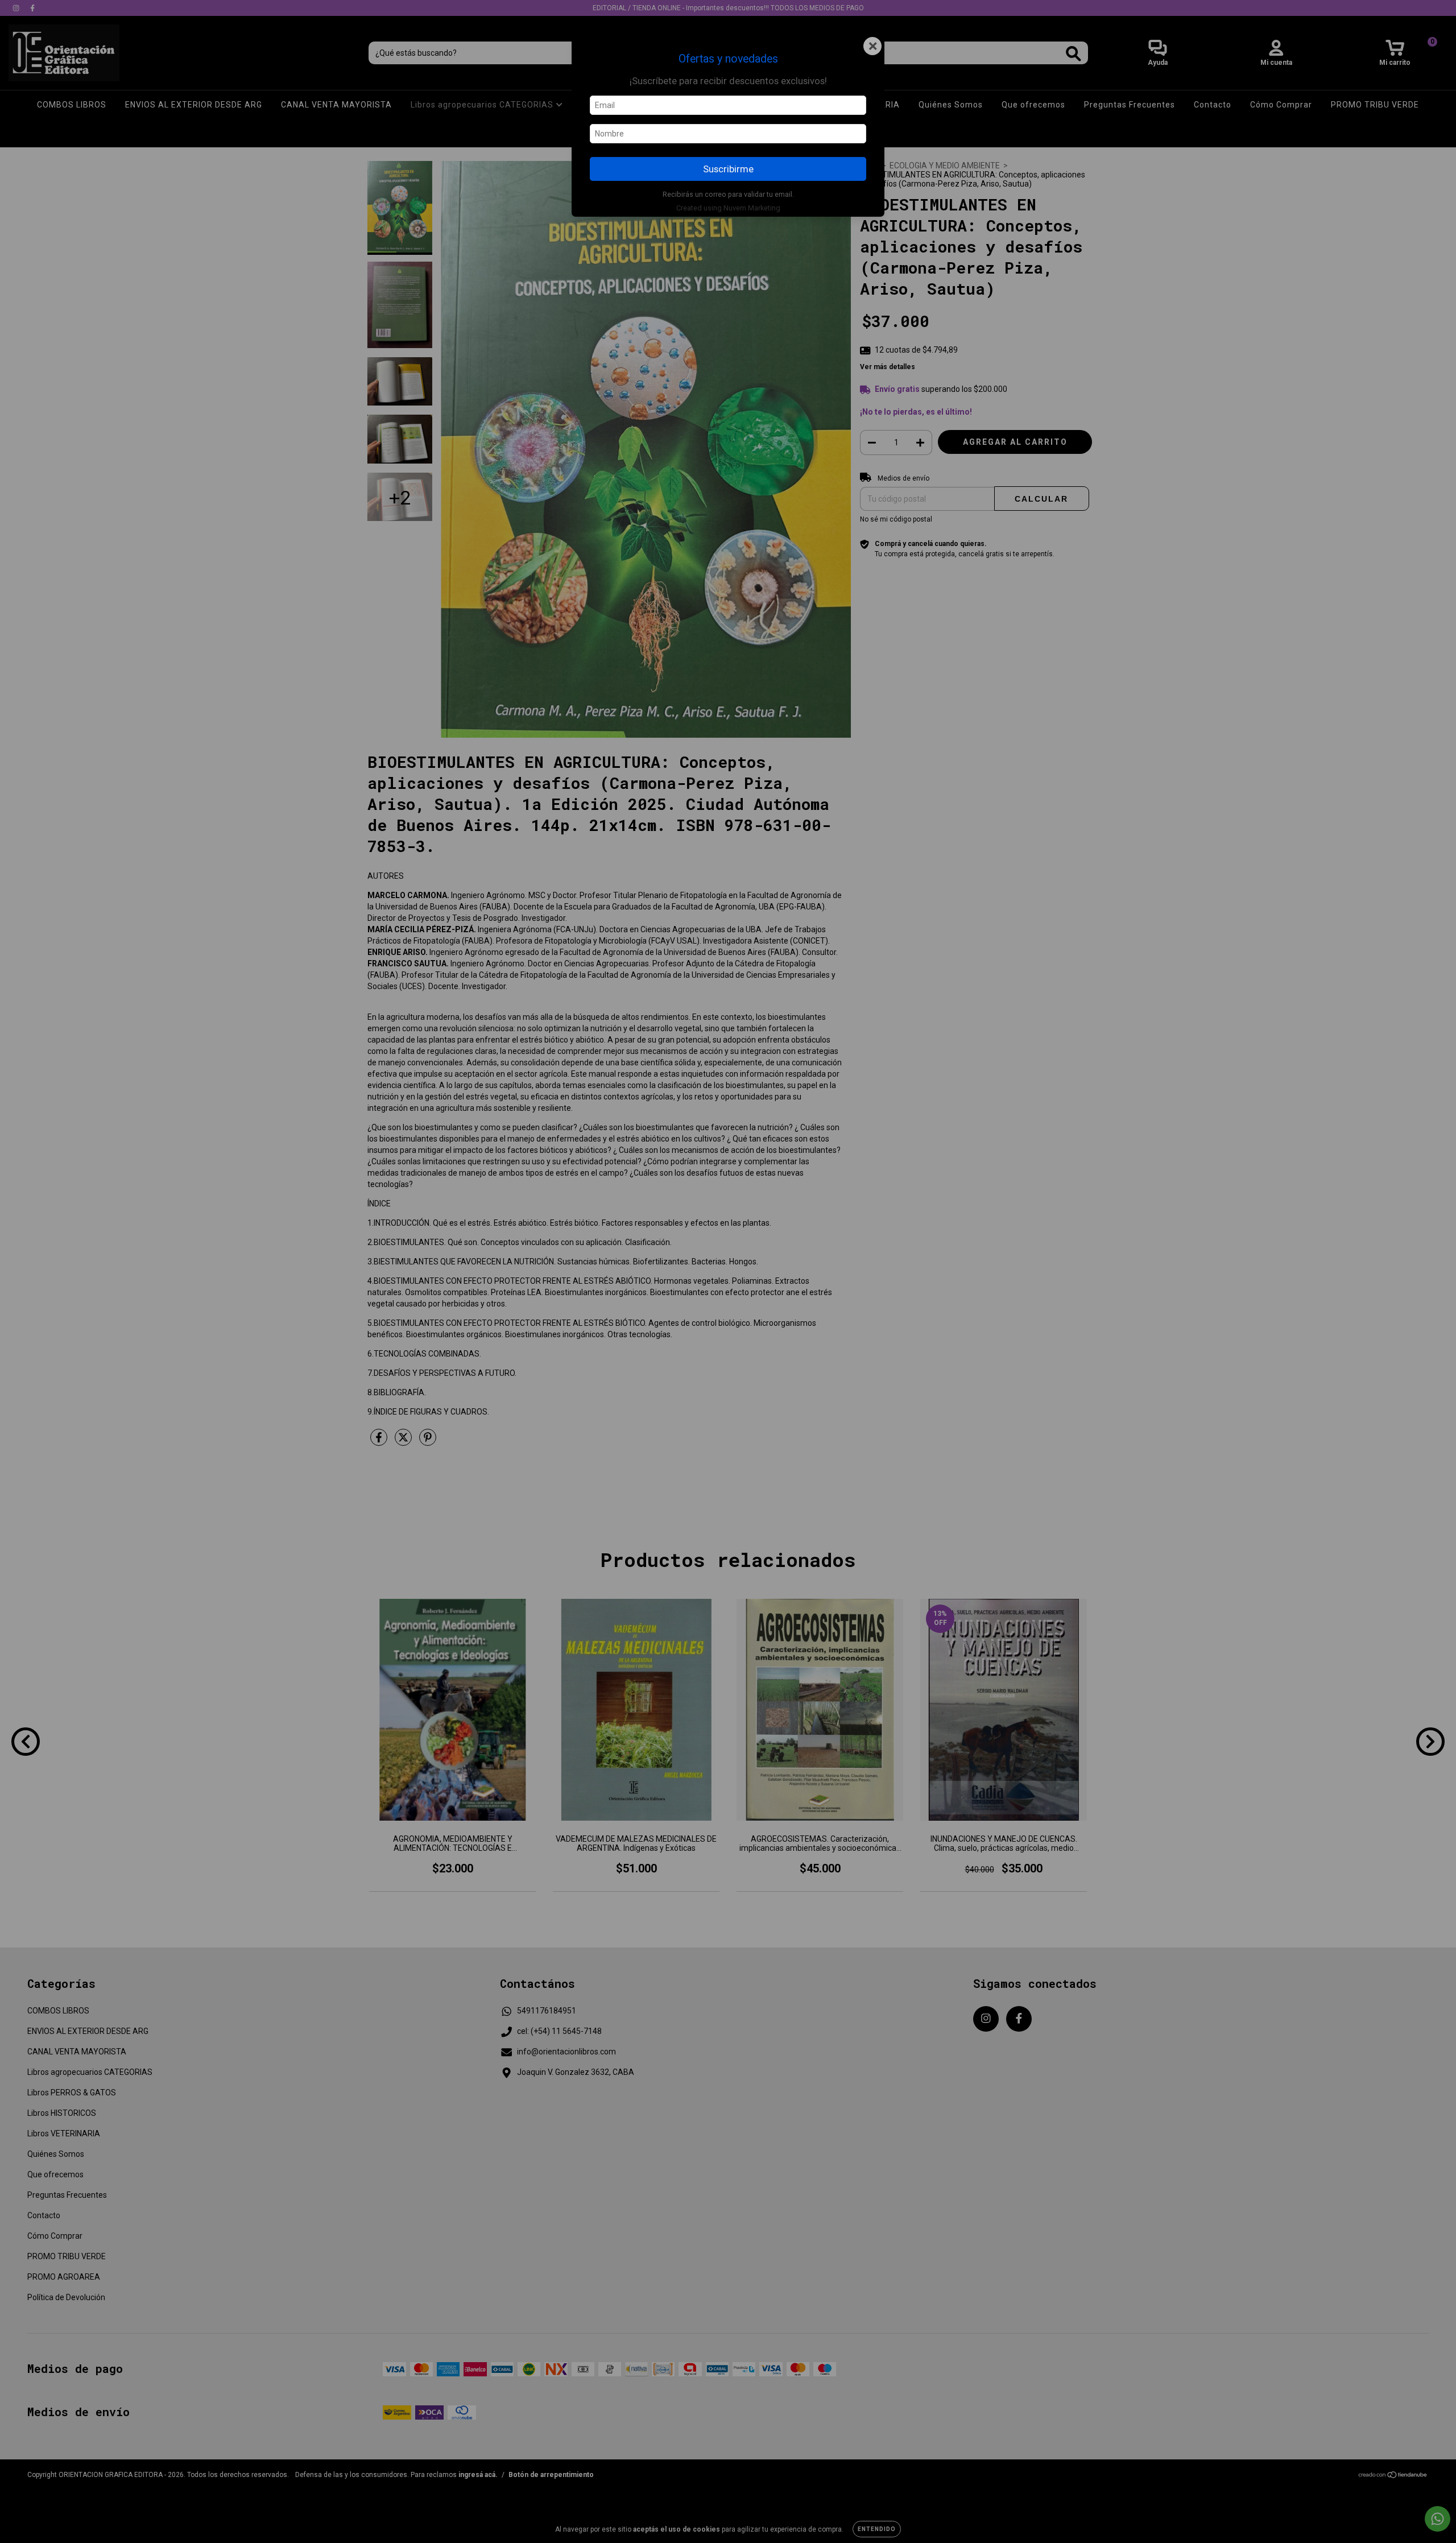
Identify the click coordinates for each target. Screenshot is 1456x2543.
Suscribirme (728, 169)
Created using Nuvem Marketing (728, 208)
